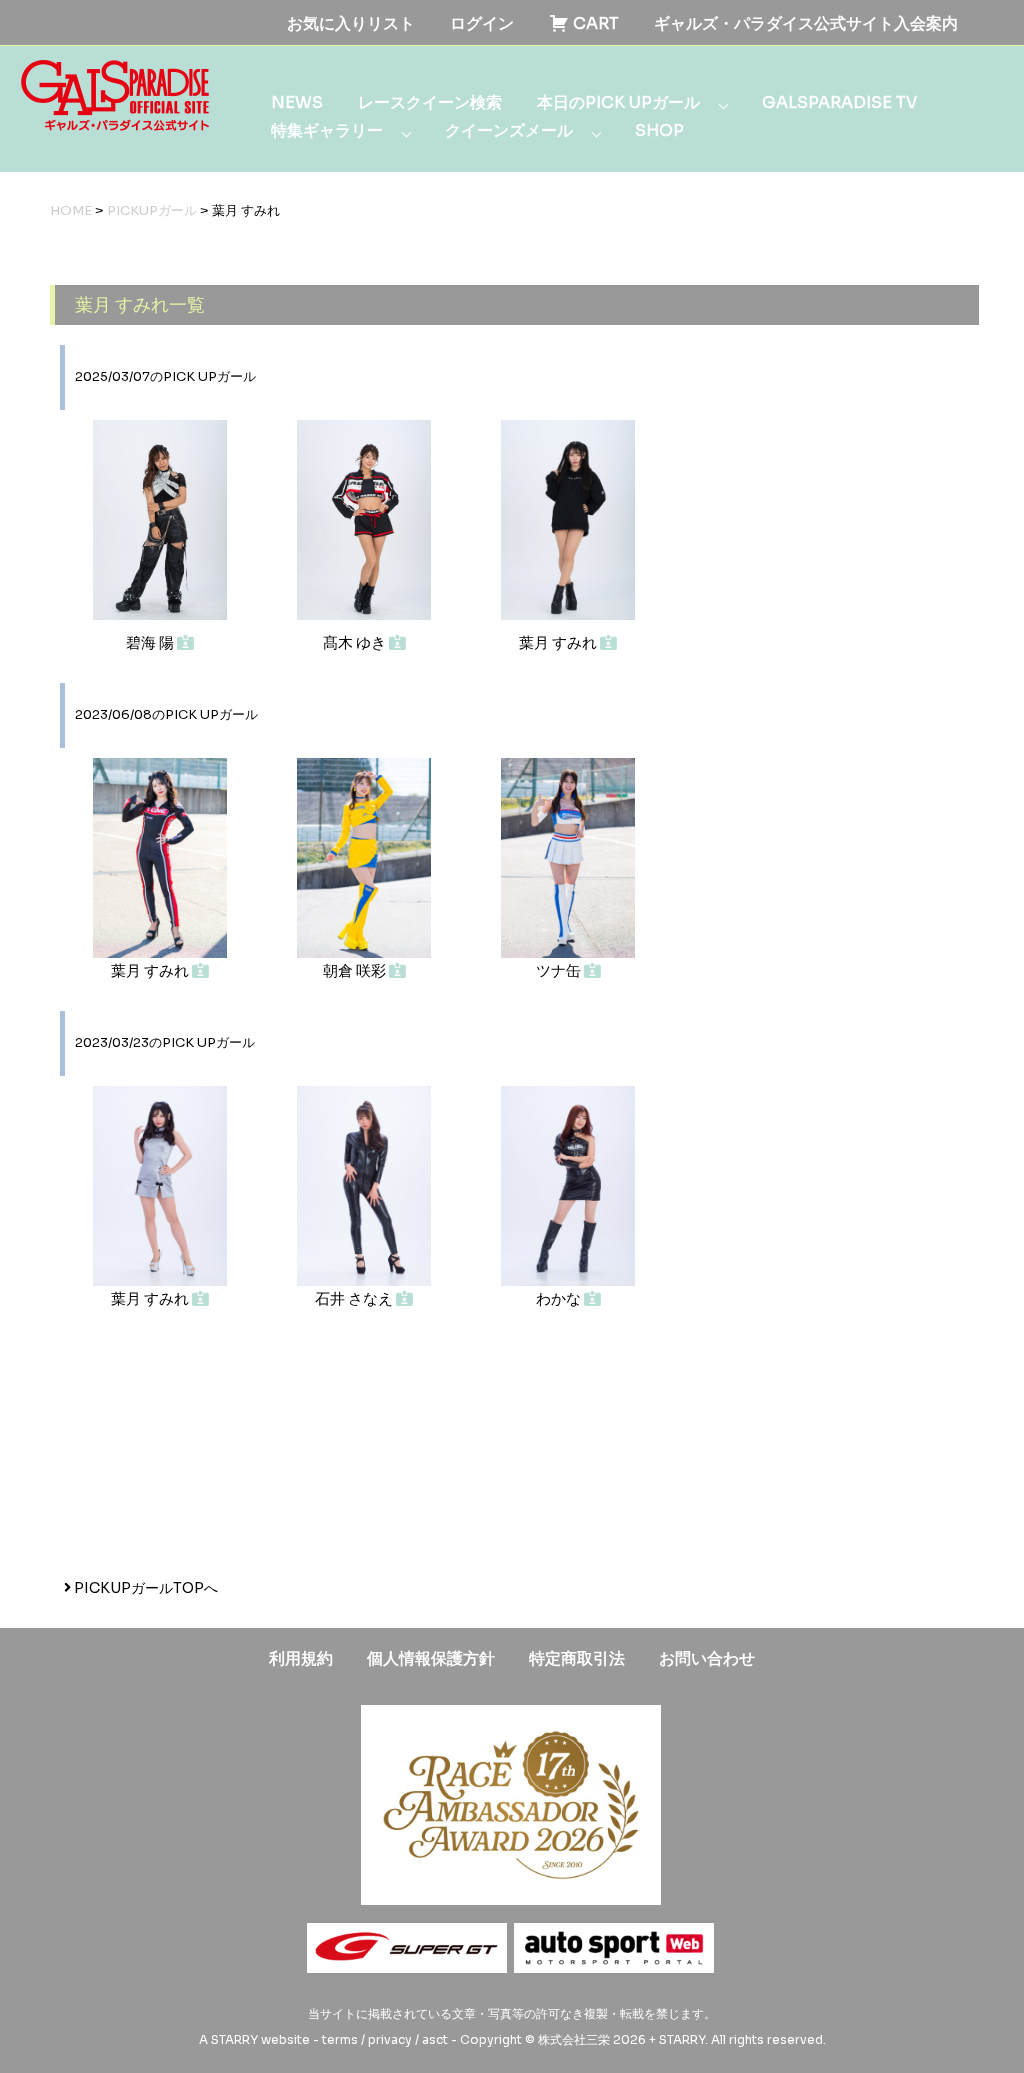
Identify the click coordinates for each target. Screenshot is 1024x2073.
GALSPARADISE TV (839, 102)
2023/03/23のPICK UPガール (165, 1043)
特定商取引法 (577, 1658)
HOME (71, 210)
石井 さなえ (355, 1298)
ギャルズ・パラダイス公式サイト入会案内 (806, 23)
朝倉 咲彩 (356, 970)
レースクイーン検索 (430, 102)
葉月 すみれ (559, 642)
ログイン (482, 23)
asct (435, 2039)
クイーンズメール (509, 130)
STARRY (234, 2039)
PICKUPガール (152, 210)
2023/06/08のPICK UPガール (166, 715)
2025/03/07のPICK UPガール (165, 377)
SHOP (659, 130)
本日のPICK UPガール (618, 102)
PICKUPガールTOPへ (144, 1588)
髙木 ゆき (356, 642)
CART (594, 23)
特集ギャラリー (327, 130)
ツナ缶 (560, 970)
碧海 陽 (151, 642)
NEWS (297, 102)
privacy (390, 2039)
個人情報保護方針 (431, 1658)
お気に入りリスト (351, 23)
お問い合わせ (707, 1658)
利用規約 (301, 1658)
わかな (560, 1298)
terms (340, 2039)
